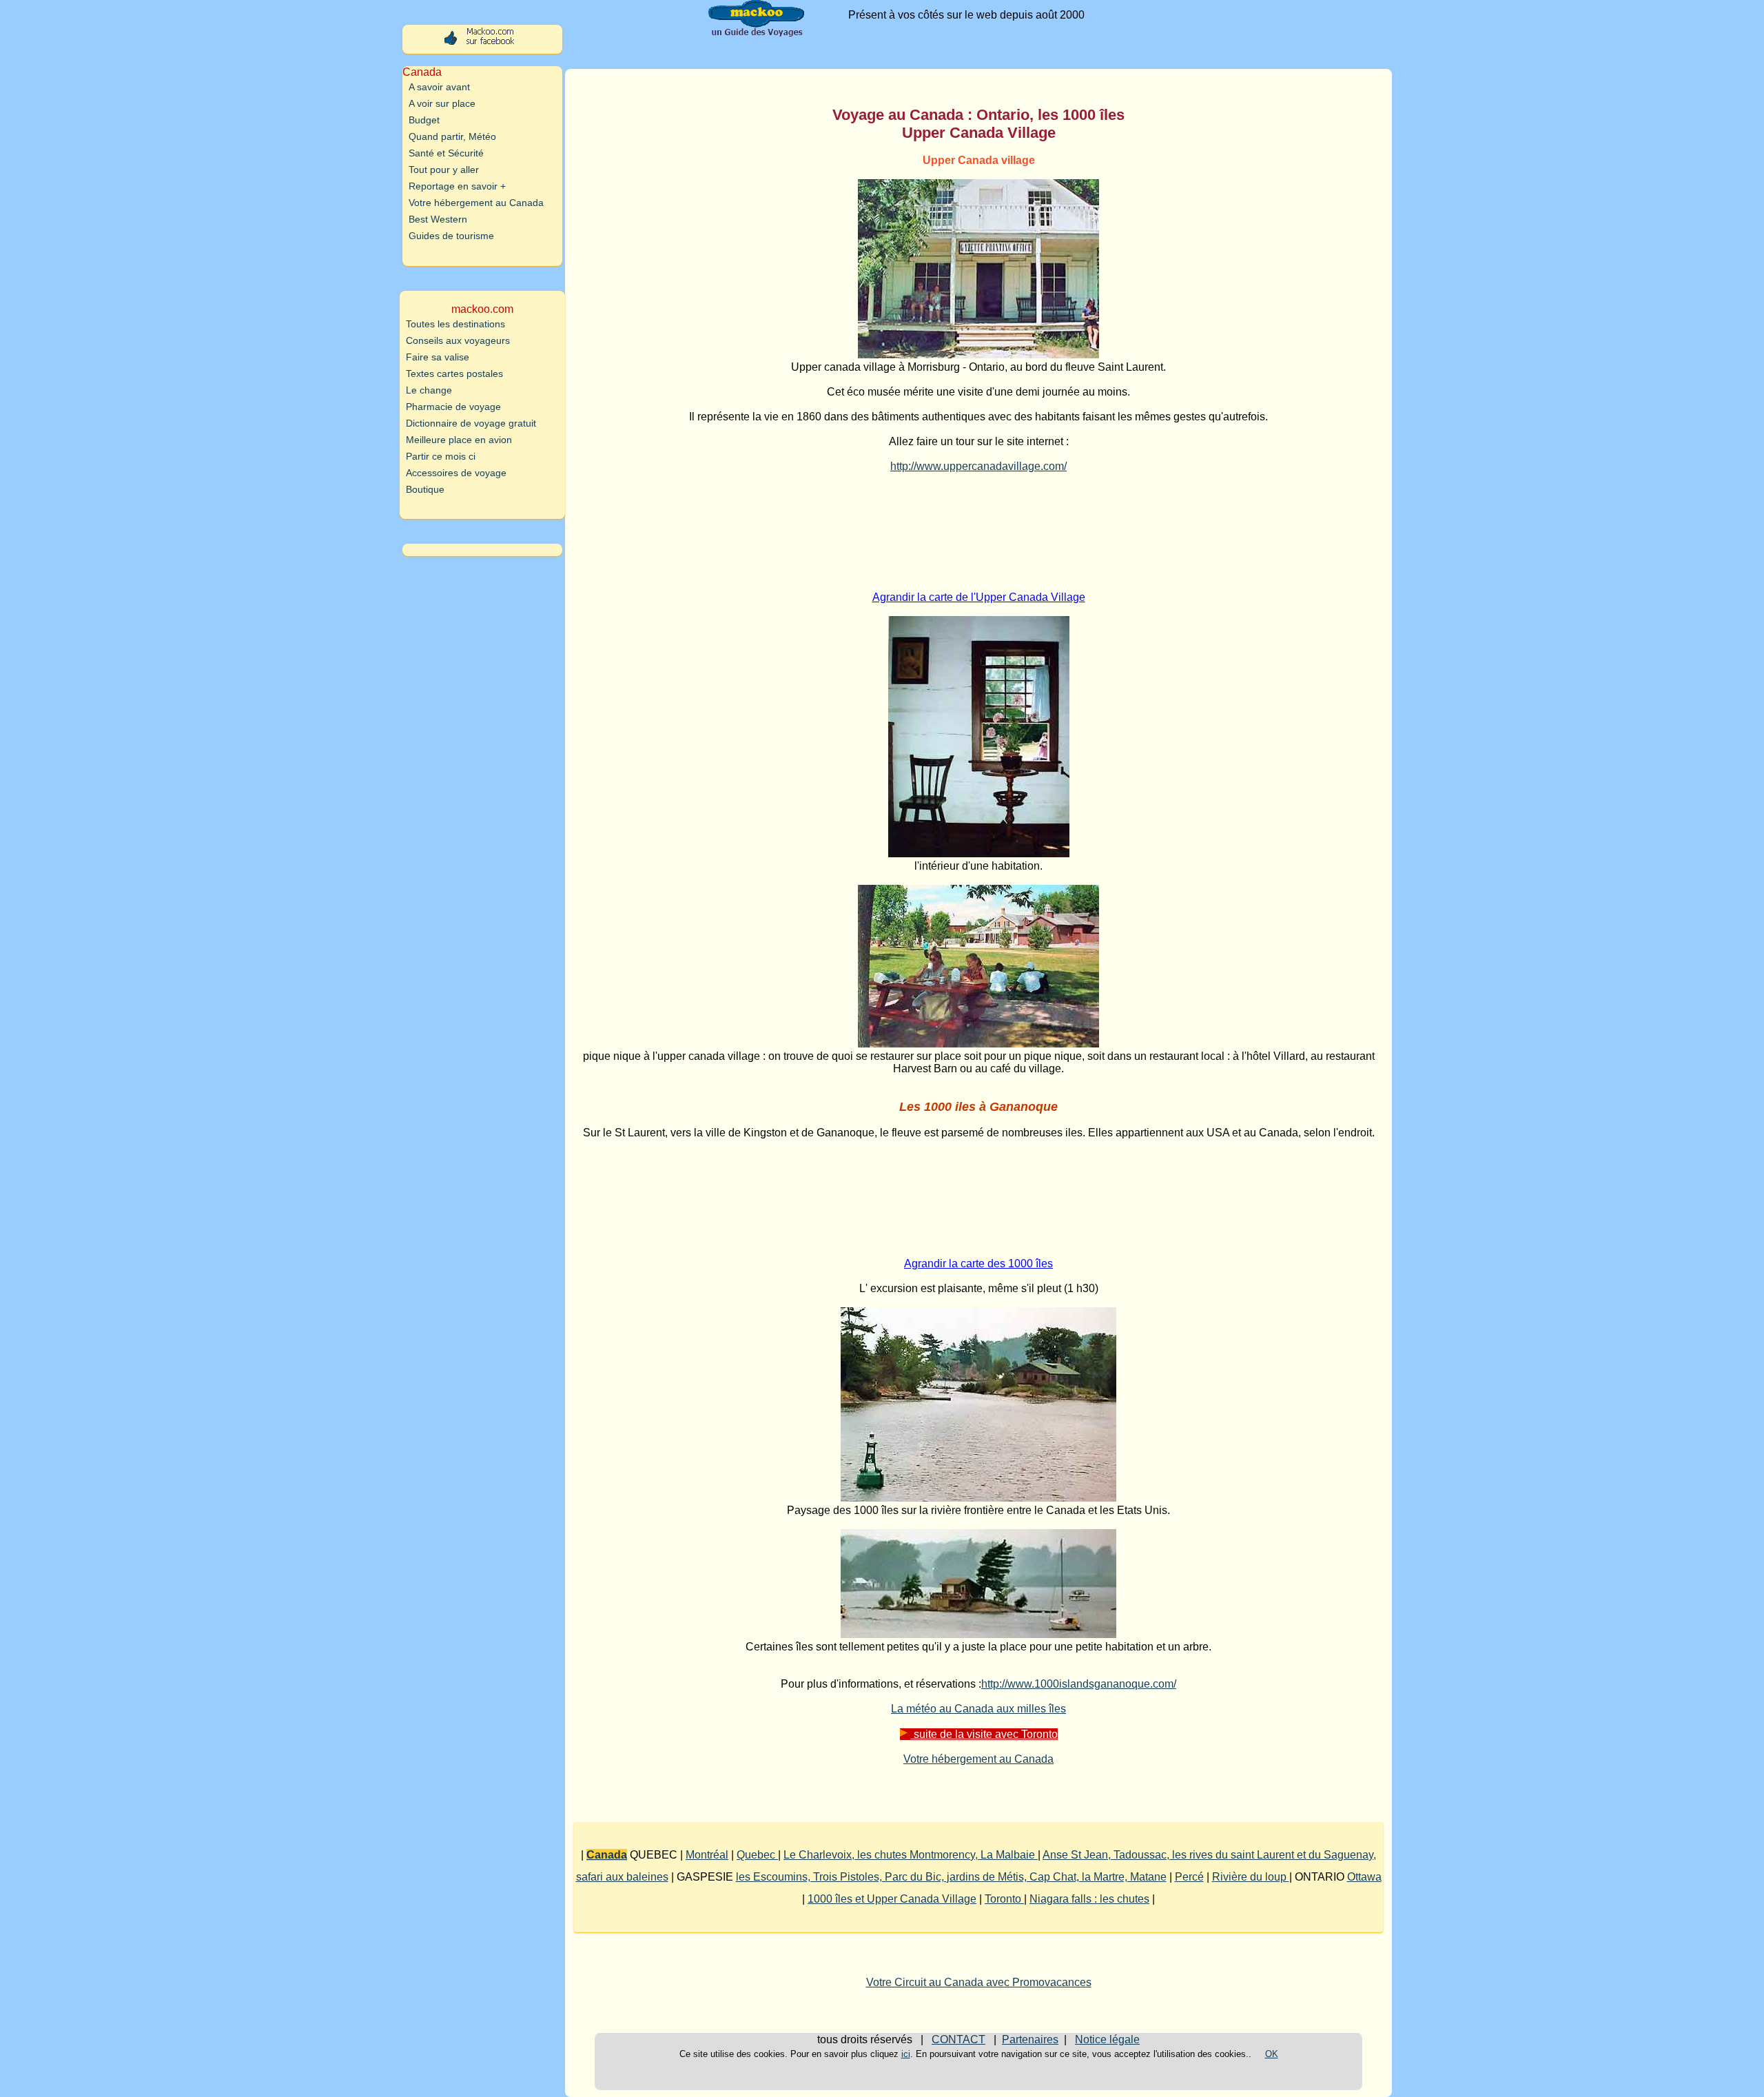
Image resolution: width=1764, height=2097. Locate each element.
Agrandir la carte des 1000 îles (978, 1264)
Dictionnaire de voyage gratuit (471, 423)
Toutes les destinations (455, 324)
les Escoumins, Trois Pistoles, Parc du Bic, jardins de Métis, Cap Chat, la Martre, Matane (951, 1877)
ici (906, 2054)
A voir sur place (442, 103)
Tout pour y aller (444, 170)
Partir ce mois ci (441, 456)
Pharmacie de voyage (453, 407)
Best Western (438, 219)
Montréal (707, 1855)
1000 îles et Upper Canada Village (892, 1899)
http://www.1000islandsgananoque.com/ (1079, 1684)
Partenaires (1030, 2039)
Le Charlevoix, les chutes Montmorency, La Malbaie (911, 1855)
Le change (429, 390)
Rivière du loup (1251, 1877)
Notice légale (1107, 2039)
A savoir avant (439, 87)
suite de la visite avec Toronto (984, 1734)
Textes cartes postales (454, 374)
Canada (607, 1855)
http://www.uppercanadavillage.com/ (978, 466)
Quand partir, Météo (452, 136)
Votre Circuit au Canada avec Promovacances (979, 1982)
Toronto (1004, 1899)
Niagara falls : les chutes (1089, 1899)
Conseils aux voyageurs (458, 340)
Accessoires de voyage (456, 473)
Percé (1189, 1877)
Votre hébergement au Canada (978, 1759)
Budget (424, 120)
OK (1272, 2054)
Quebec (757, 1855)
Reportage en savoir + (457, 186)
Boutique (425, 489)
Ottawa (1364, 1877)
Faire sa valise (438, 357)
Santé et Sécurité (446, 153)
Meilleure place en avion (459, 440)
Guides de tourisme (451, 236)
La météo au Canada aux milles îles (978, 1709)
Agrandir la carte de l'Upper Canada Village (979, 597)
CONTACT (958, 2039)
